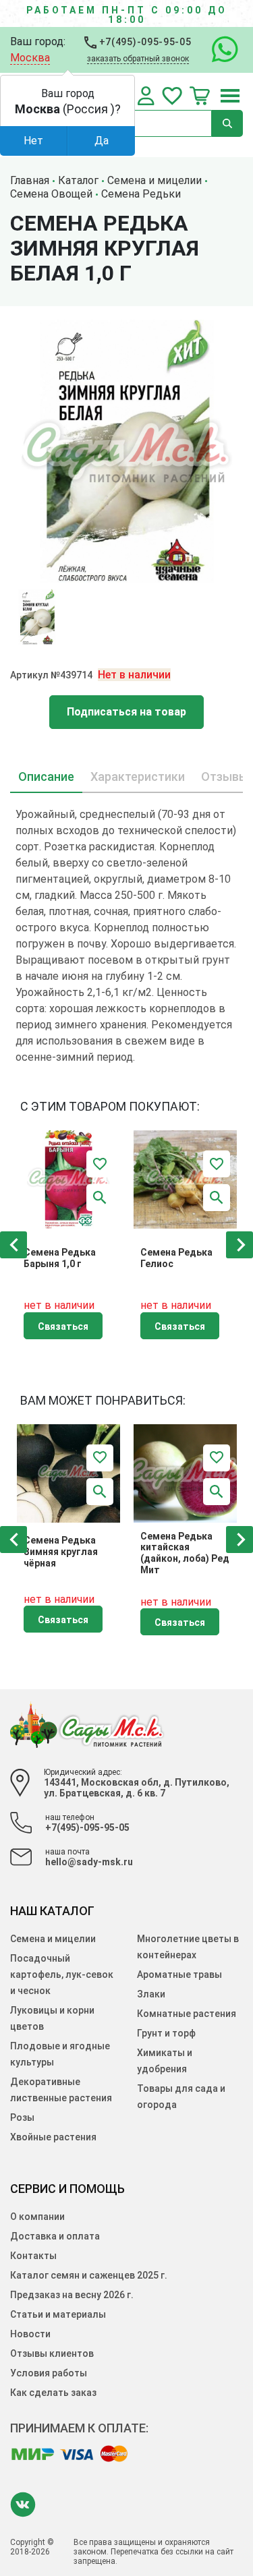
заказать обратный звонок (138, 59)
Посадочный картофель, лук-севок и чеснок (62, 1974)
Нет (33, 141)
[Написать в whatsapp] (218, 50)
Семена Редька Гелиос (176, 1258)
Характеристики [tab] (138, 777)
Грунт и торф (166, 2033)
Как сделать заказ (53, 2393)
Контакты (33, 2256)
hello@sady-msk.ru (89, 1862)
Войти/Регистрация (146, 96)
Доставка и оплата (55, 2236)
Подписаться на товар (126, 712)
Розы (22, 2117)
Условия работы (49, 2373)
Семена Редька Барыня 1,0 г (60, 1258)
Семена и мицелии (53, 1939)
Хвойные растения (53, 2137)
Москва (30, 58)
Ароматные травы (179, 1974)
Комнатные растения (187, 2014)
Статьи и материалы (58, 2314)
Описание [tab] (46, 777)
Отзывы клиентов (52, 2353)
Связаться (63, 1326)
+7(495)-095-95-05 (144, 42)
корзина (200, 96)
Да (102, 141)
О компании (37, 2217)
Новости (30, 2334)
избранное (172, 96)
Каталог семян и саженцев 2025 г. (89, 2275)
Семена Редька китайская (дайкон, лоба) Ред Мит (185, 1553)
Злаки (151, 1994)
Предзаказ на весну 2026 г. (72, 2295)
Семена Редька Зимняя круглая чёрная (61, 1552)
